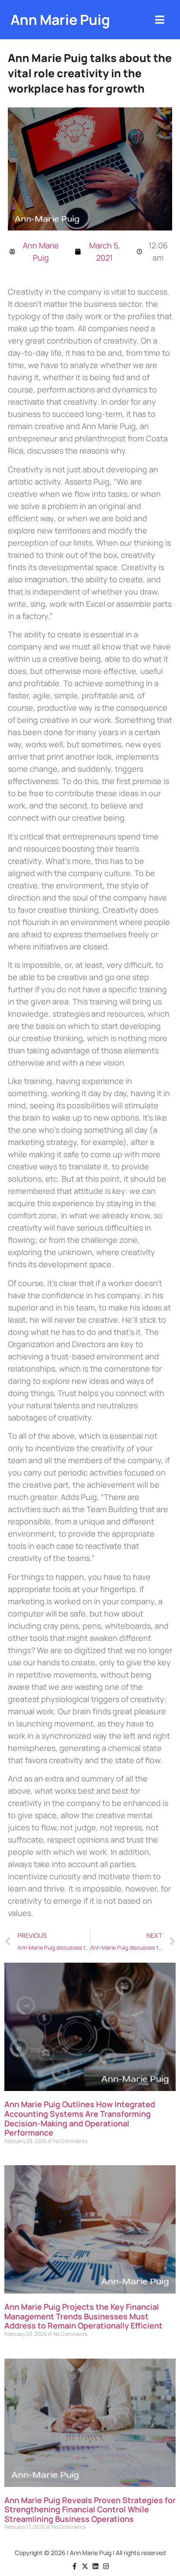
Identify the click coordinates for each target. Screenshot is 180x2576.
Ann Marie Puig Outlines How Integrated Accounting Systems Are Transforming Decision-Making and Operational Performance (80, 2118)
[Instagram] (106, 2566)
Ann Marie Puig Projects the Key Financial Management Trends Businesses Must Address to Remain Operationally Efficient (83, 2316)
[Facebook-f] (74, 2566)
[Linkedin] (95, 2566)
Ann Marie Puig (60, 20)
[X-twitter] (85, 2566)
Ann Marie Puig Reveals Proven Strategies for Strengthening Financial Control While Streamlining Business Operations (90, 2509)
